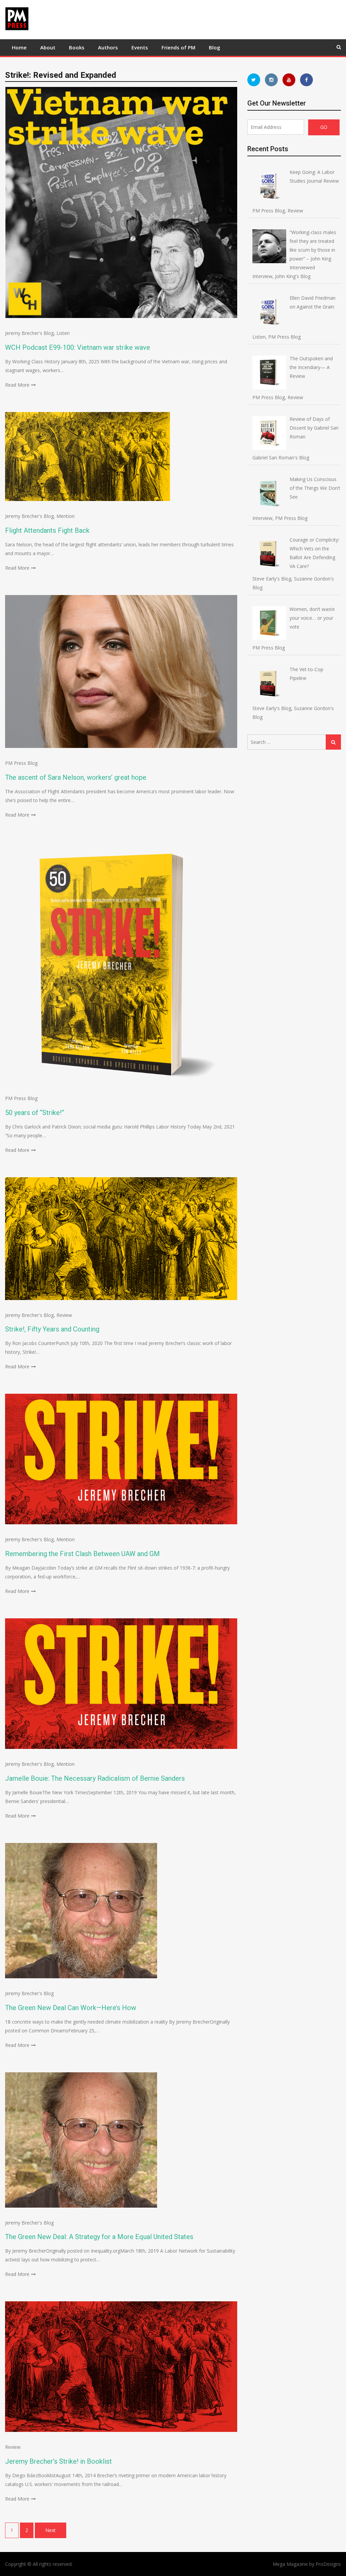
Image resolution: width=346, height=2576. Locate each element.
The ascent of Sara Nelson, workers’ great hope (76, 777)
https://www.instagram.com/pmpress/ (271, 80)
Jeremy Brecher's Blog (29, 333)
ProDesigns (328, 2564)
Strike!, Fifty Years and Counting (52, 1329)
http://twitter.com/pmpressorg (254, 80)
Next (51, 2530)
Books (77, 47)
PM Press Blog (21, 763)
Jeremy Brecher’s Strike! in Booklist (58, 2461)
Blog (215, 47)
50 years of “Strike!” (35, 1113)
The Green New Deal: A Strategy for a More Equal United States (99, 2237)
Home (19, 47)
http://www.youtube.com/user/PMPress (289, 80)
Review (64, 1315)
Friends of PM (178, 47)
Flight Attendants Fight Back (47, 530)
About (48, 47)
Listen (63, 333)
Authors (108, 47)
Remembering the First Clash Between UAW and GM (82, 1554)
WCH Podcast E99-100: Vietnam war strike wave (78, 347)
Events (140, 47)
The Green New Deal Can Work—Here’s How (71, 2008)
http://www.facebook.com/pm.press (306, 80)
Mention (66, 516)
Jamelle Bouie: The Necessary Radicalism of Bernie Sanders (95, 1778)
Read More (17, 385)
